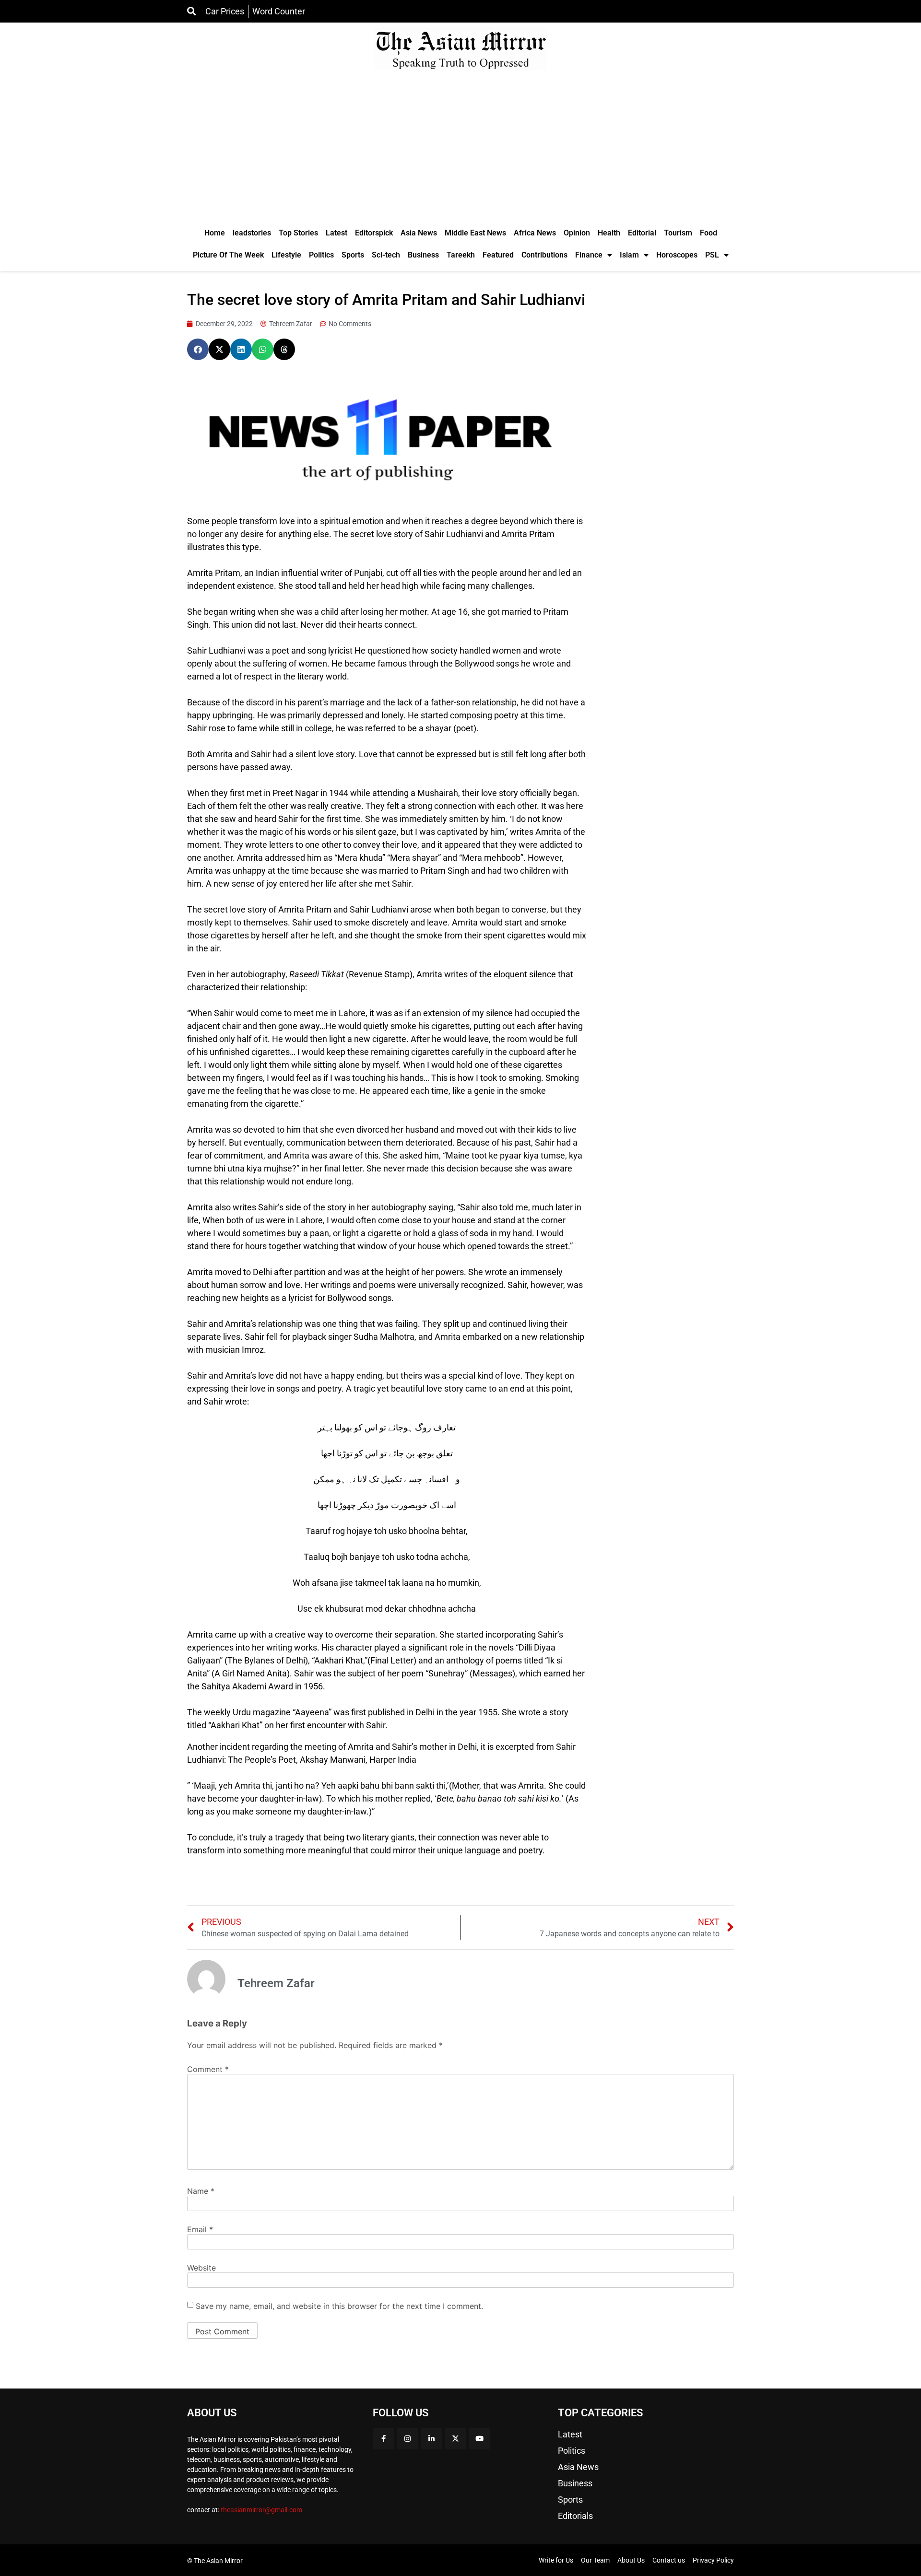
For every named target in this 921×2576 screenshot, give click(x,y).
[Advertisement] (460, 150)
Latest (337, 233)
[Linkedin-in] (431, 2439)
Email (200, 2229)
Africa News (535, 233)
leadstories (252, 233)
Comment (208, 2069)
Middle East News (475, 233)
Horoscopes (677, 255)
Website (201, 2268)
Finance (589, 255)
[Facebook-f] (384, 2439)
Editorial (642, 233)
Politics (321, 255)
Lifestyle (286, 255)
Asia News (419, 233)
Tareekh (461, 255)
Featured (498, 255)
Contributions (544, 255)
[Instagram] (407, 2439)
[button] (198, 349)
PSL (712, 255)
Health (609, 233)
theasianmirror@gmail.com (261, 2510)
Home (215, 233)
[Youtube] (479, 2439)
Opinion (577, 233)
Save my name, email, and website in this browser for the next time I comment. (339, 2306)
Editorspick (374, 233)
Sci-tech (386, 255)
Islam (629, 255)
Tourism (678, 233)
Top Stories (298, 233)
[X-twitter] (455, 2439)
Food (708, 233)
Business (423, 255)
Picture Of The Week (228, 255)
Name (201, 2191)
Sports (353, 255)
